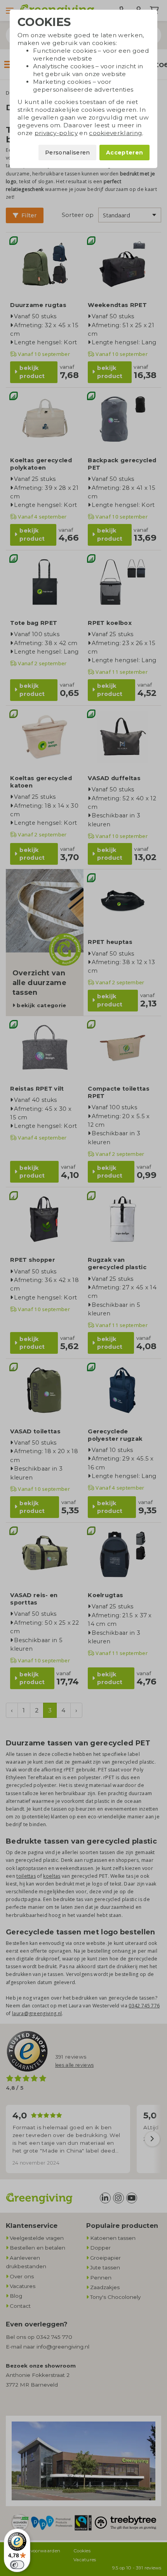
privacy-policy (56, 133)
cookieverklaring (116, 133)
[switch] (17, 2565)
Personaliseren (67, 153)
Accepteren (124, 153)
